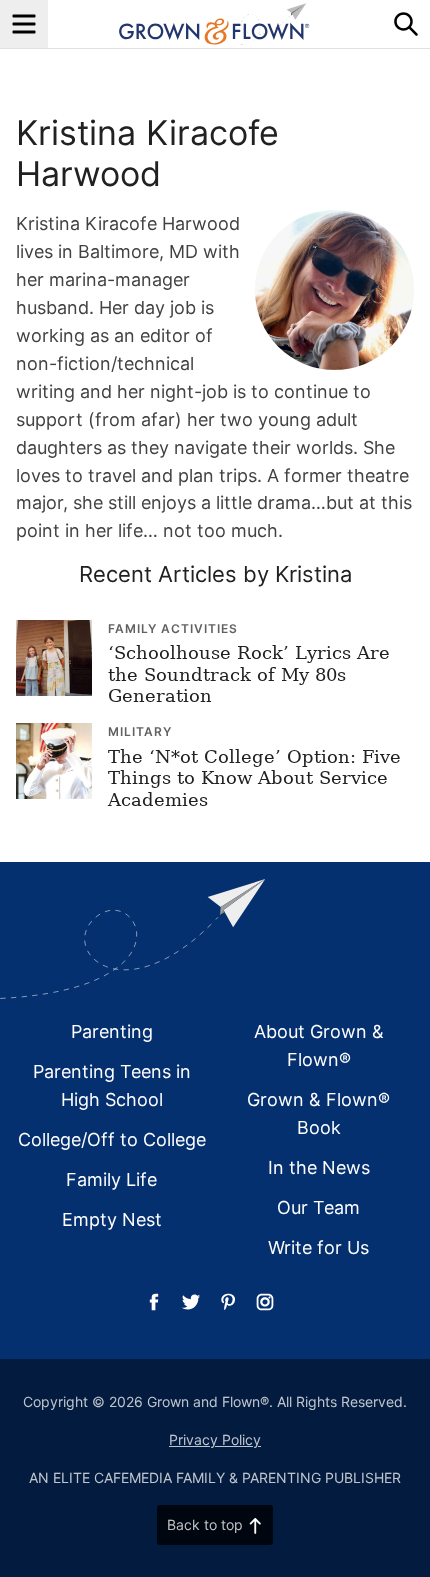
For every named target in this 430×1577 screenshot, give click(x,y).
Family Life (111, 1179)
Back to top (205, 1524)
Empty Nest (112, 1219)
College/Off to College (112, 1139)
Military (140, 731)
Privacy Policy (215, 1439)
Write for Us (318, 1247)
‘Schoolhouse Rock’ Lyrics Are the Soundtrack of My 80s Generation (249, 674)
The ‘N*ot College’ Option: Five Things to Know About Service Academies (254, 778)
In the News (319, 1167)
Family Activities (173, 628)
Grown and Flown (215, 24)
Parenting (112, 1031)
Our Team (318, 1207)
